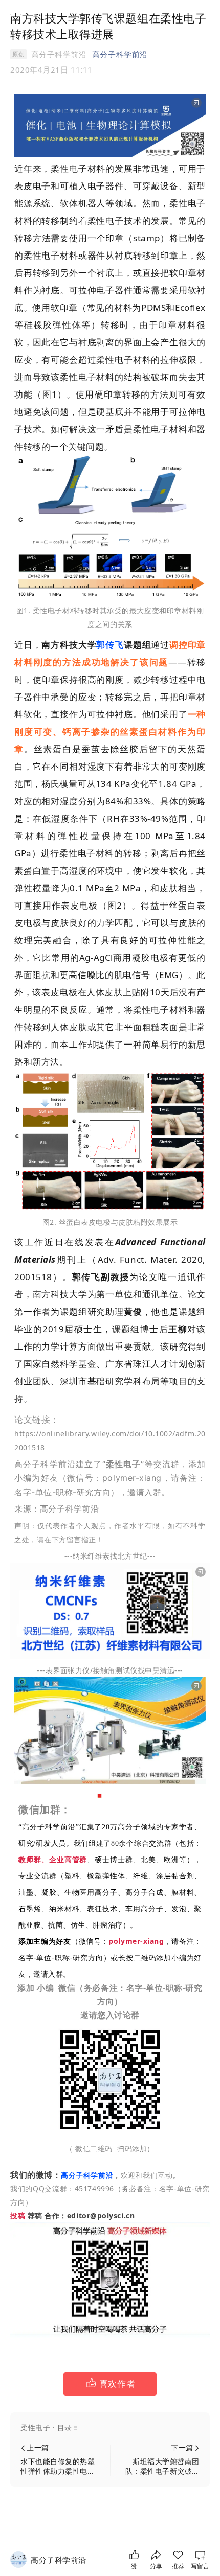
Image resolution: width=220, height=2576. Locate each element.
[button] (110, 2384)
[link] (59, 2560)
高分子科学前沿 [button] (120, 54)
